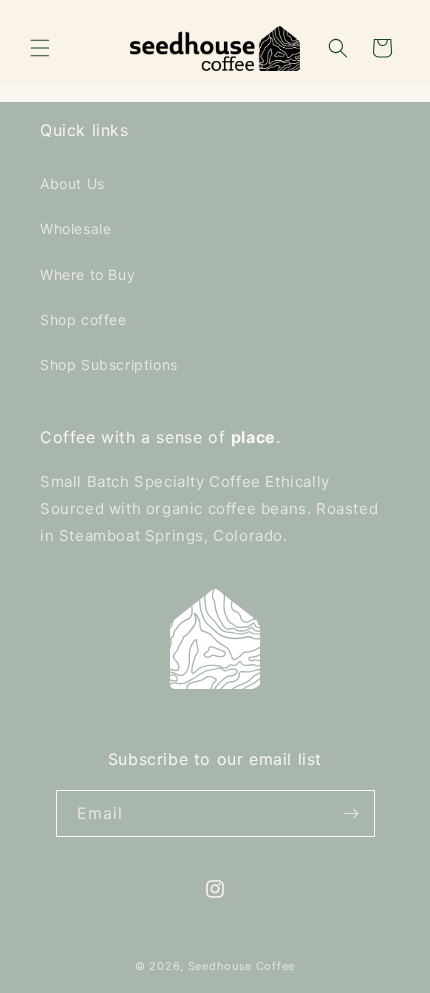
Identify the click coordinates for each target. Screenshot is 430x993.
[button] (40, 48)
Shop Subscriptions (109, 364)
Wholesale (75, 228)
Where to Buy (87, 274)
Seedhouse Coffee (241, 966)
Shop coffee (83, 319)
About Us (72, 183)
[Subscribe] (352, 813)
